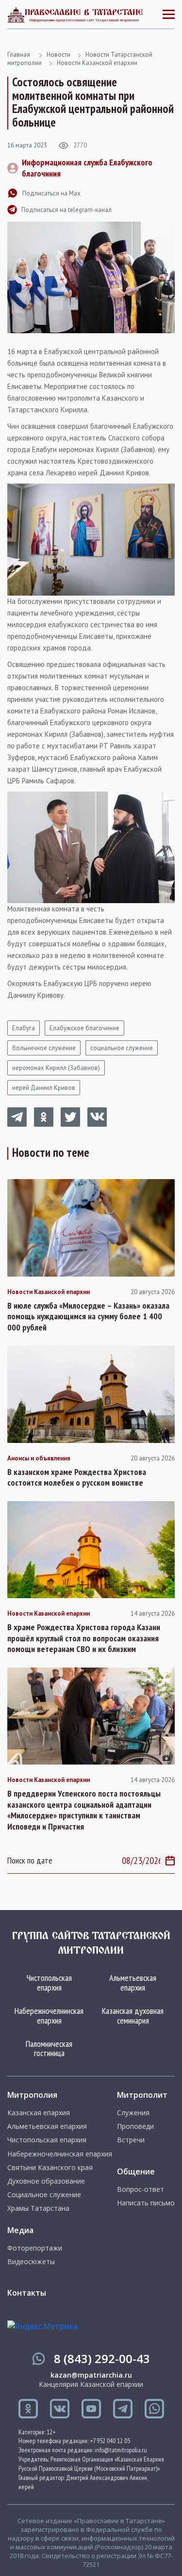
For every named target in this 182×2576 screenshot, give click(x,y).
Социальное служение (44, 2195)
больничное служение (44, 1048)
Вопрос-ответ (141, 2189)
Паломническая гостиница (49, 2049)
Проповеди (135, 2126)
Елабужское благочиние (84, 1028)
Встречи (131, 2140)
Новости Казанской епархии (97, 63)
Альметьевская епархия (133, 1983)
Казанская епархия (39, 2113)
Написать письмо (146, 2203)
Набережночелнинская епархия (49, 2016)
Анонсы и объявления (39, 1458)
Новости (58, 55)
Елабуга (24, 1028)
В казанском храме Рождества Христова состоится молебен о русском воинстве (77, 1478)
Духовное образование (46, 2181)
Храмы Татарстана (38, 2208)
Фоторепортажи (35, 2248)
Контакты (27, 2293)
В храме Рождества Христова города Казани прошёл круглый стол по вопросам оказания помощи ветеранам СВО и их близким (84, 1638)
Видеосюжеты (31, 2262)
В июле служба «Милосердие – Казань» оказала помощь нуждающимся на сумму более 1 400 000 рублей (88, 1317)
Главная (19, 55)
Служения (133, 2113)
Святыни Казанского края (50, 2168)
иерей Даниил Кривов (44, 1088)
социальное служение (122, 1048)
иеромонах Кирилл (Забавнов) (56, 1068)
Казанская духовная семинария (133, 2016)
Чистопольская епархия (49, 1983)
